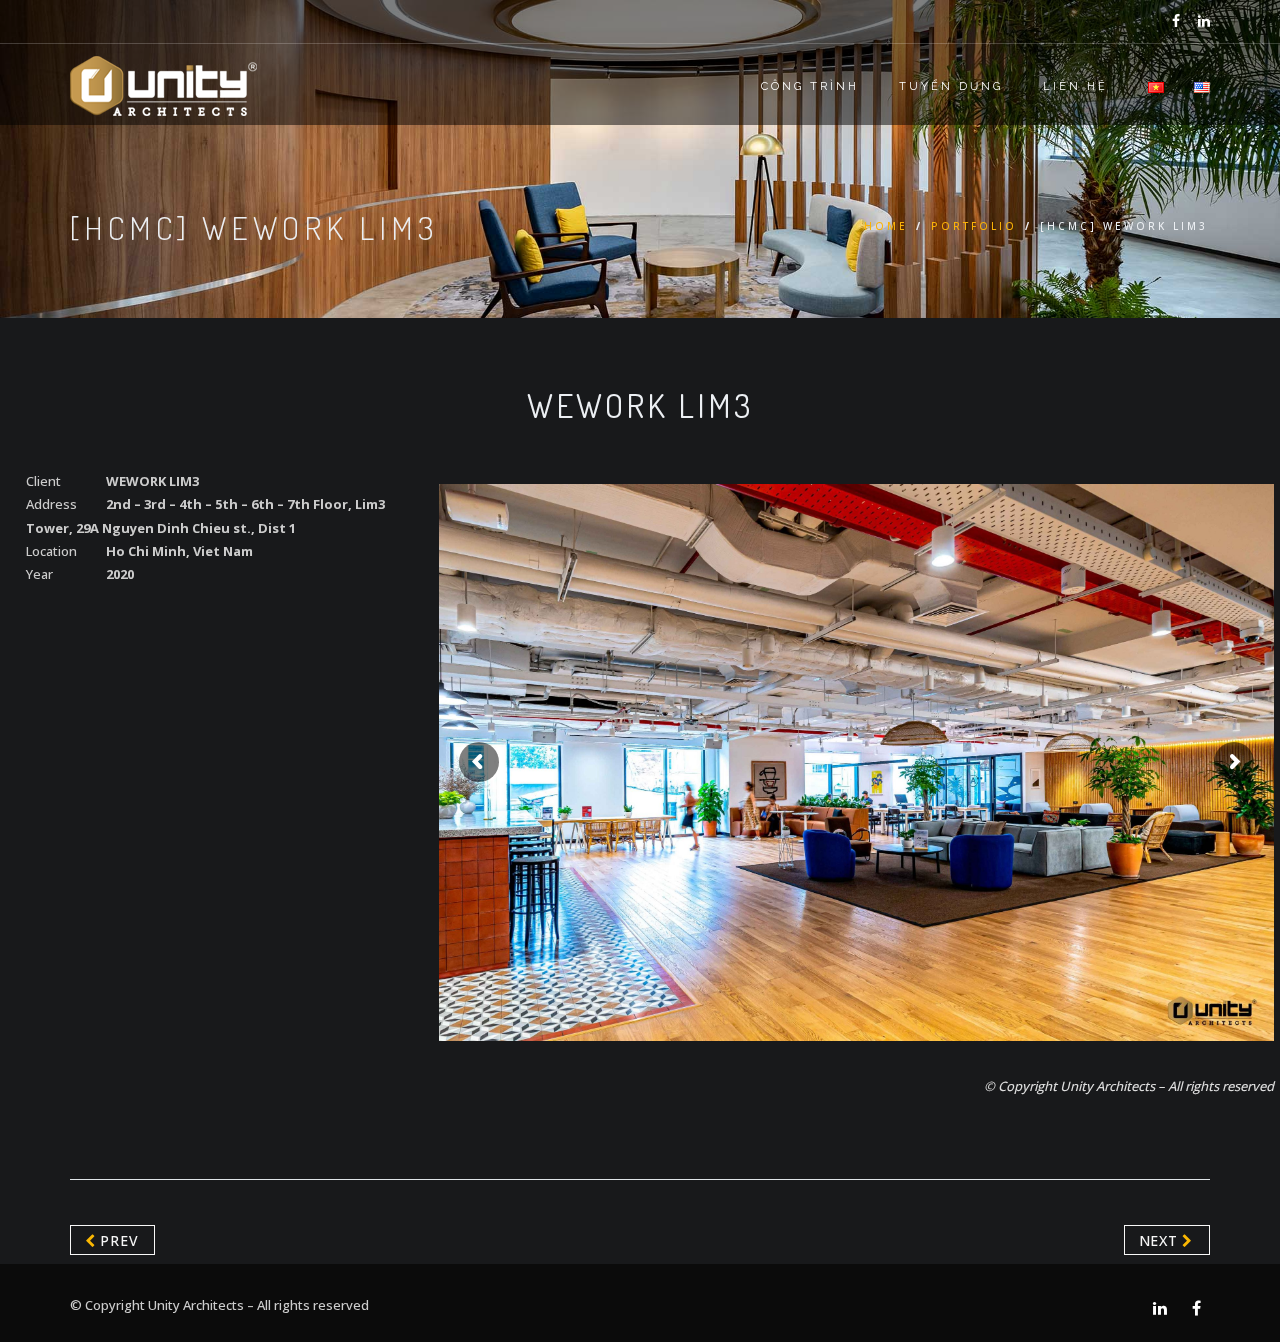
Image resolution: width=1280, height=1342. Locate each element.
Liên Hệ (1075, 86)
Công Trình (810, 86)
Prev (117, 1240)
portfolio (974, 226)
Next (1161, 1240)
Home (886, 226)
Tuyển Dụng (951, 86)
